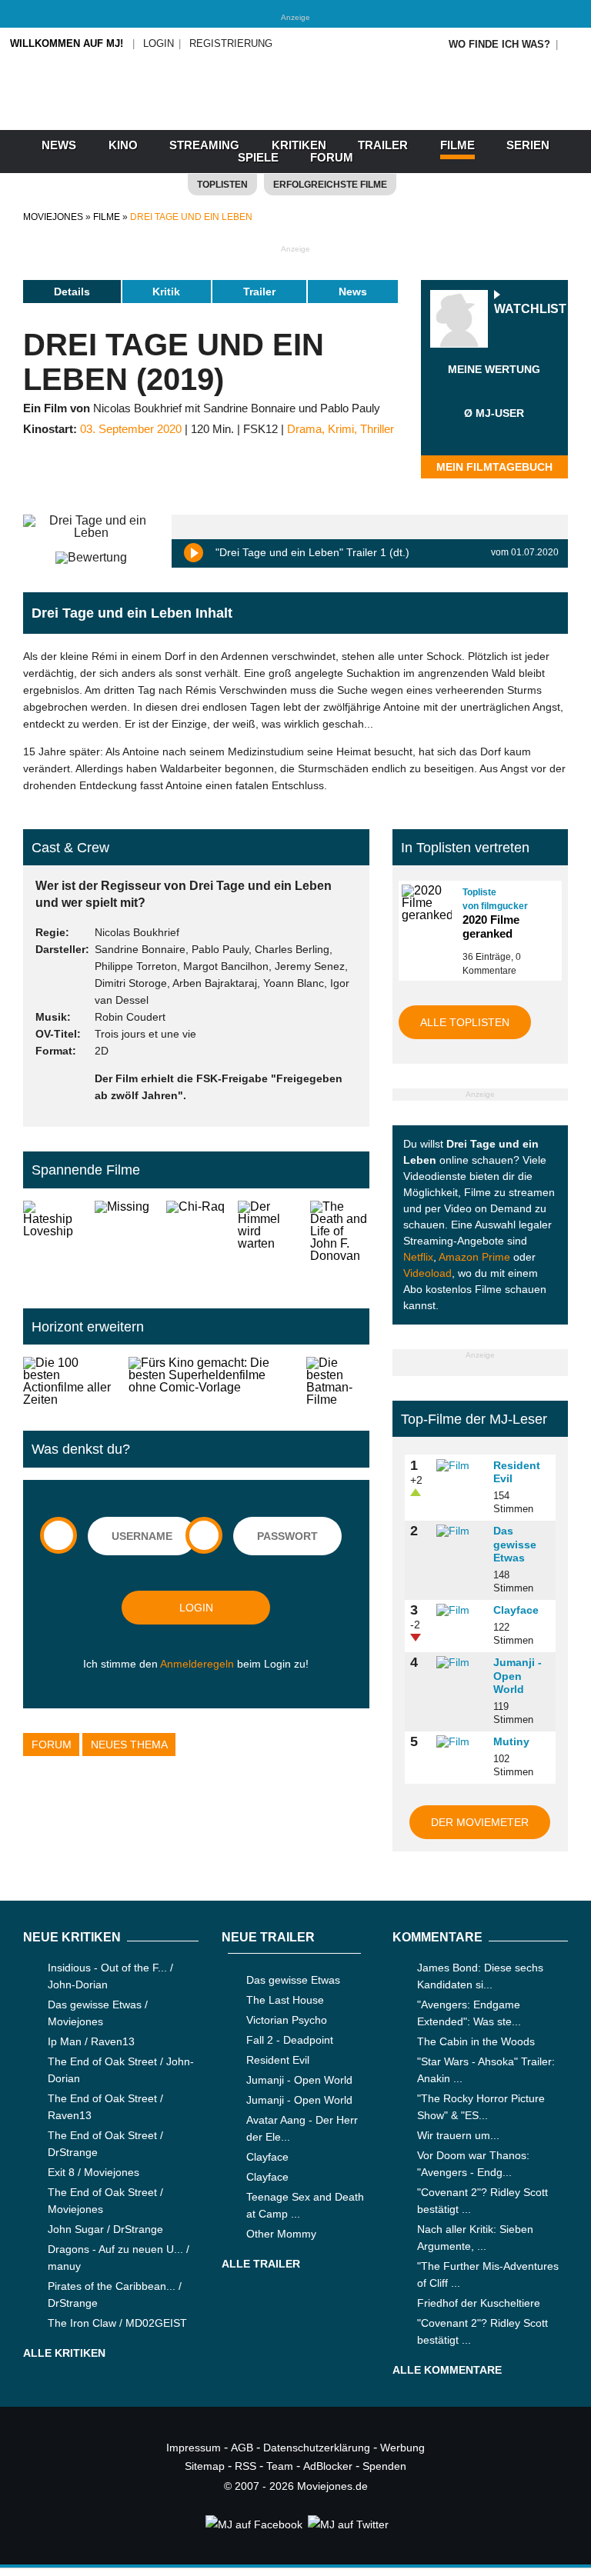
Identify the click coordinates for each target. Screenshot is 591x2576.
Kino (123, 145)
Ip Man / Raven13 (91, 2041)
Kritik (166, 292)
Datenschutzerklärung (317, 2448)
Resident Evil (278, 2060)
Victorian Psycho (287, 2020)
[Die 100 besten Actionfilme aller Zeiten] (70, 1381)
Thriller (377, 429)
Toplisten (222, 185)
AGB (242, 2448)
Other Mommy (281, 2234)
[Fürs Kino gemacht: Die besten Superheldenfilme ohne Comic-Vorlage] (211, 1381)
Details (72, 292)
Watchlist (530, 310)
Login (159, 43)
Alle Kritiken (64, 2353)
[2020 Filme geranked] (426, 903)
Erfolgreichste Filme (330, 185)
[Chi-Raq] (196, 1242)
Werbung (402, 2448)
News (59, 145)
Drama (304, 429)
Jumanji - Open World (518, 1676)
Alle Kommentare (447, 2370)
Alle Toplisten (465, 1022)
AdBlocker (328, 2466)
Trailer (383, 145)
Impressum (194, 2448)
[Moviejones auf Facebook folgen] (253, 2524)
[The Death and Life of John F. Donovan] (340, 1242)
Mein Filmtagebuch (494, 467)
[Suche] (573, 44)
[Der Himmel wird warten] (267, 1242)
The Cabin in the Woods (476, 2041)
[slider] (494, 388)
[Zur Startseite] (295, 115)
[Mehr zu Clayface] (459, 1611)
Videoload (427, 1273)
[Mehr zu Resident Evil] (459, 1466)
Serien (528, 145)
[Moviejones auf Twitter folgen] (347, 2524)
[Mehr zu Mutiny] (459, 1742)
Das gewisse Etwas (515, 1544)
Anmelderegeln (197, 1664)
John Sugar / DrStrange (105, 2229)
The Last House (285, 2000)
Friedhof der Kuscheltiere (479, 2303)
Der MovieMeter (480, 1822)
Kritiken (299, 145)
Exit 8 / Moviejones (93, 2172)
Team (280, 2466)
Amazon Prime (474, 1257)
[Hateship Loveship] (53, 1242)
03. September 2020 (131, 429)
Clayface (516, 1610)
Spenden (384, 2466)
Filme (457, 145)
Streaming (204, 145)
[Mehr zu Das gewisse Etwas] (459, 1531)
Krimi (341, 429)
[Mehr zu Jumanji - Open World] (459, 1663)
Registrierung (231, 43)
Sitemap (205, 2466)
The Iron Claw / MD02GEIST (117, 2323)
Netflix (418, 1257)
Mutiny (511, 1741)
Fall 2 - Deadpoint (290, 2040)
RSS (245, 2466)
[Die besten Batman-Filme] (338, 1381)
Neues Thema (129, 1745)
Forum (332, 157)
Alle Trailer (261, 2264)
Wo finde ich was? (499, 44)
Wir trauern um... (458, 2135)
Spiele (258, 157)
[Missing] (124, 1242)
